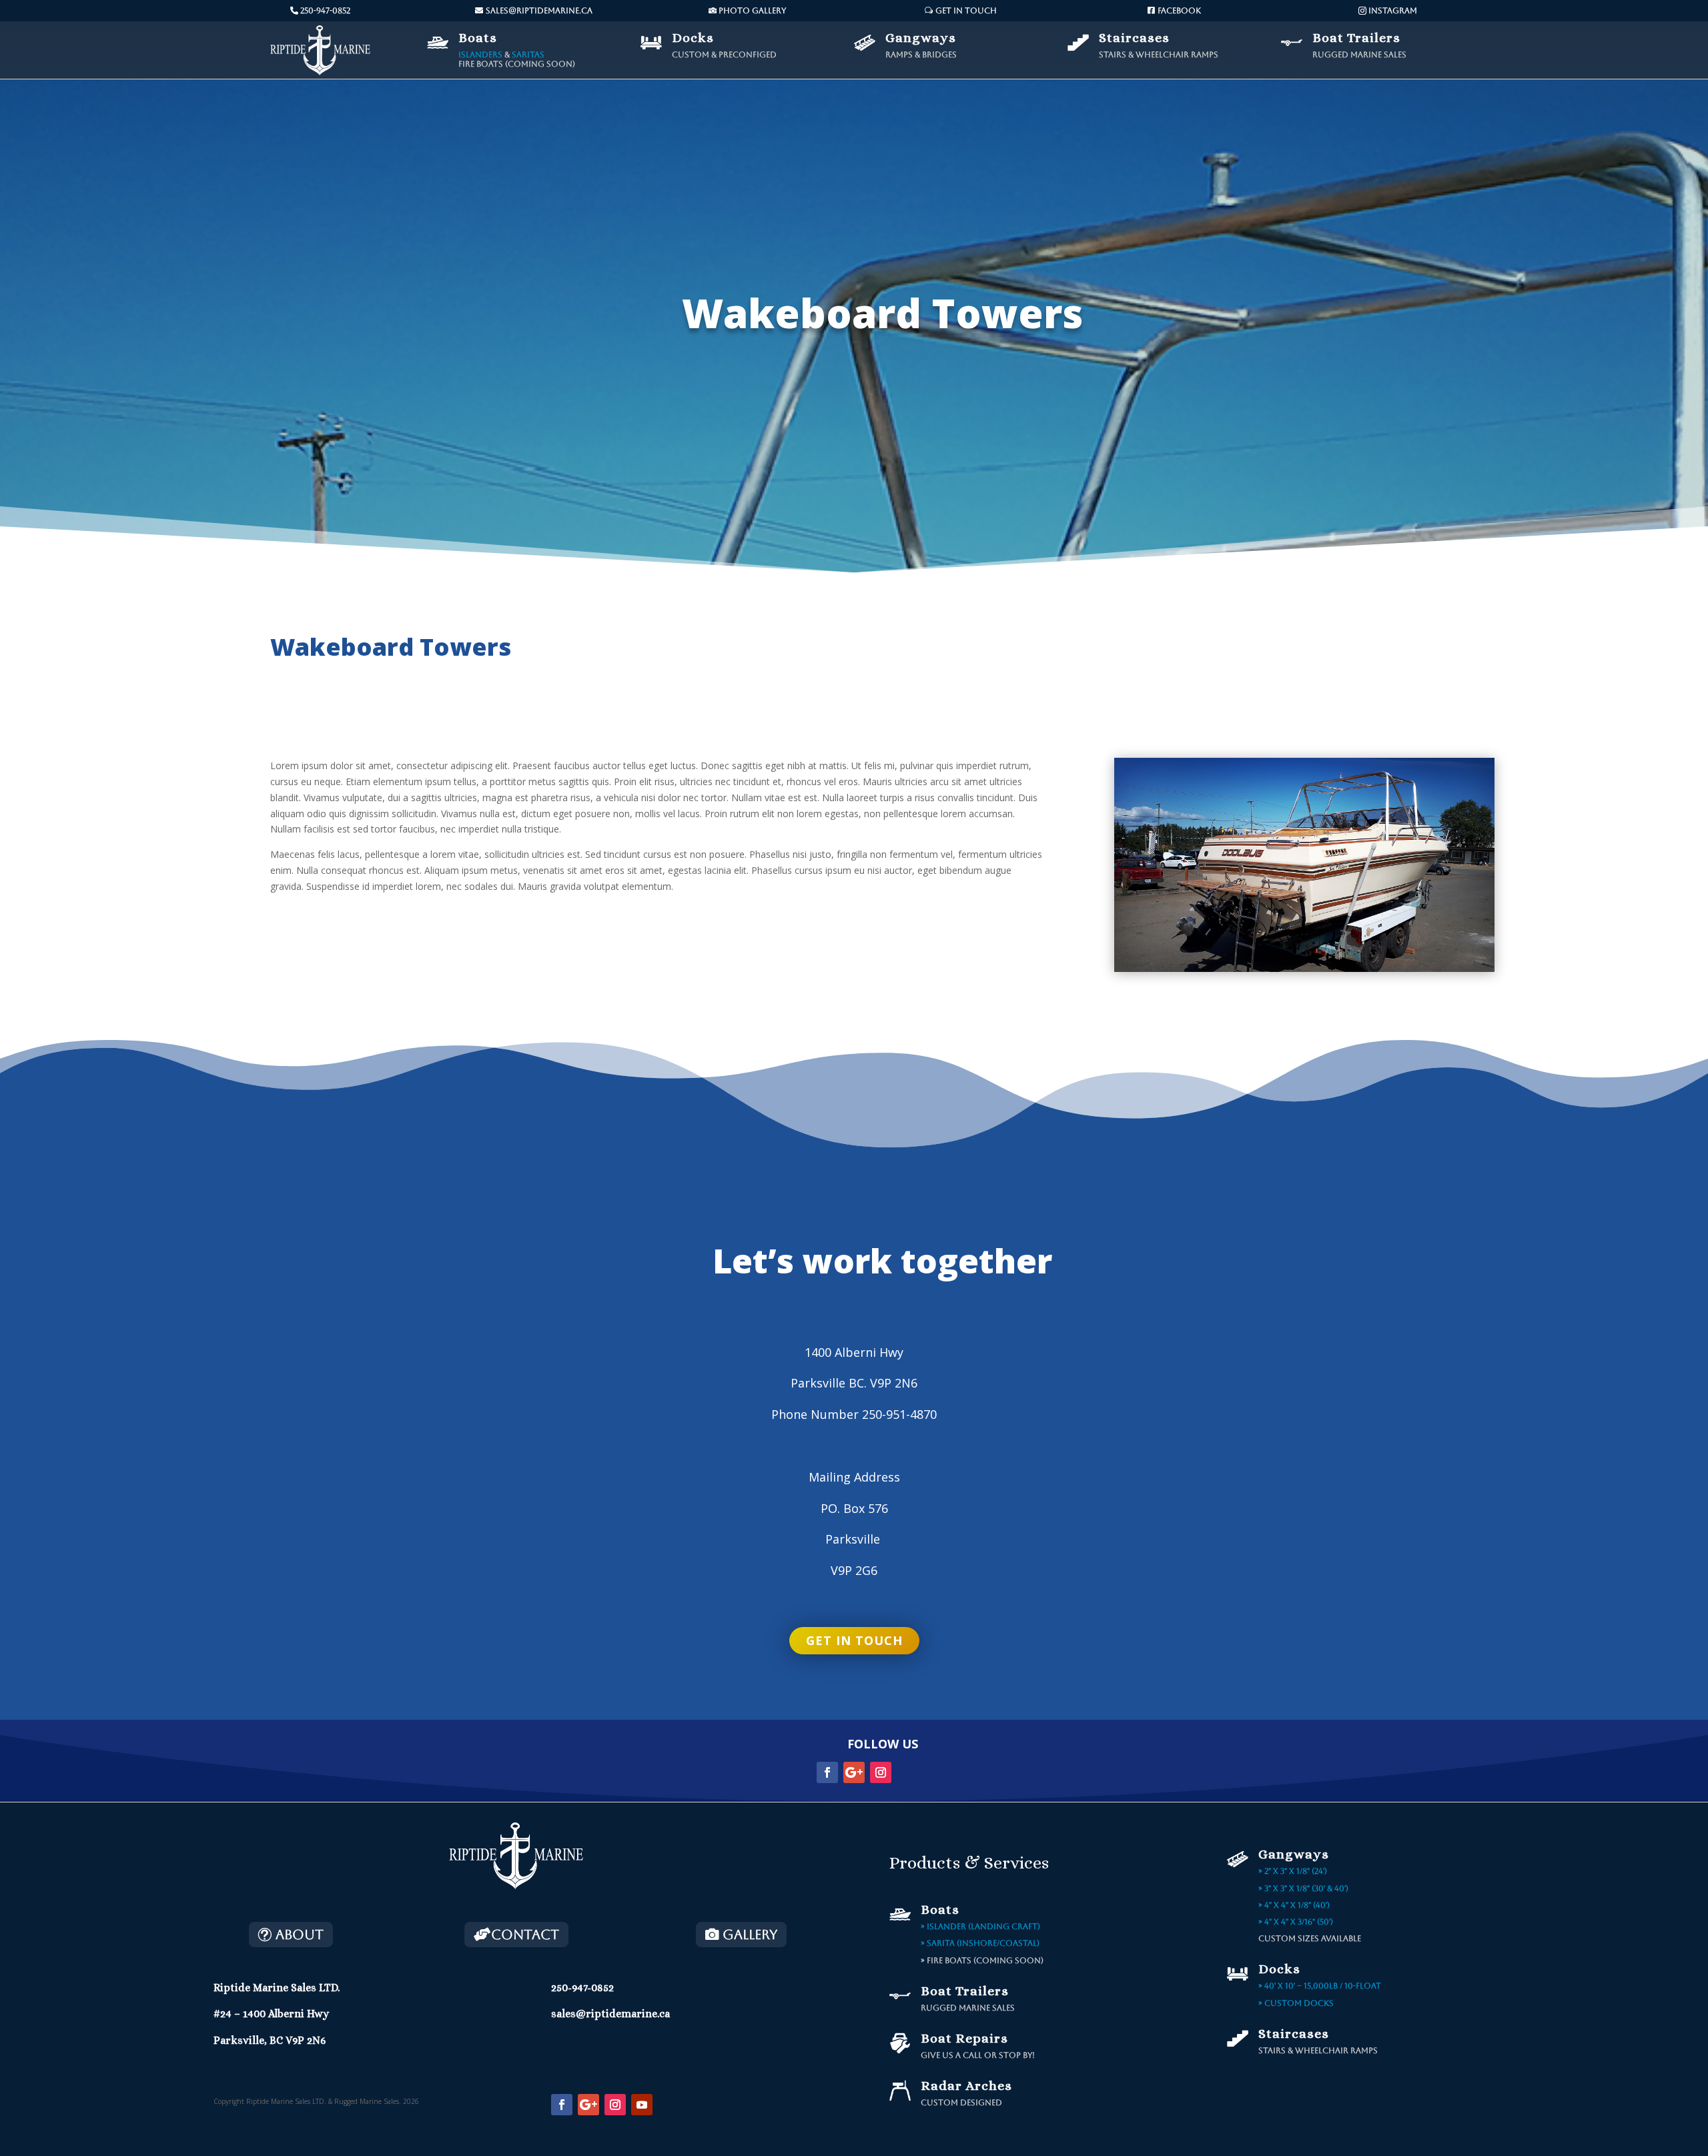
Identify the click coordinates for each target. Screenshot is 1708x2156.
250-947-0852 (325, 11)
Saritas (528, 55)
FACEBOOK (1179, 11)
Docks (693, 38)
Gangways (921, 38)
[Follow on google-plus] (854, 1772)
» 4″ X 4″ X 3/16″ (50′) (1296, 1922)
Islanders (480, 55)
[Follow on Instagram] (881, 1772)
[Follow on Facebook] (827, 1772)
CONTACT (525, 1935)
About (300, 1935)
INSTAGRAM (1393, 11)
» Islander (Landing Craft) (980, 1927)
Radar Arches (966, 2086)
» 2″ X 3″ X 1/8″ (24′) (1293, 1871)
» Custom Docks (1296, 2003)
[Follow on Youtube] (642, 2105)
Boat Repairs (964, 2038)
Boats (478, 38)
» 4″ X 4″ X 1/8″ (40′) (1294, 1905)
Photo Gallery (752, 11)
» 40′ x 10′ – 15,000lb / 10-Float (1320, 1986)
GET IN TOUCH (966, 11)
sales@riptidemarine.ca (539, 11)
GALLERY (750, 1935)
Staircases (1134, 38)
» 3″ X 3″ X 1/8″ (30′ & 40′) (1303, 1889)
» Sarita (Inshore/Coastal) (980, 1943)
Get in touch (854, 1640)
